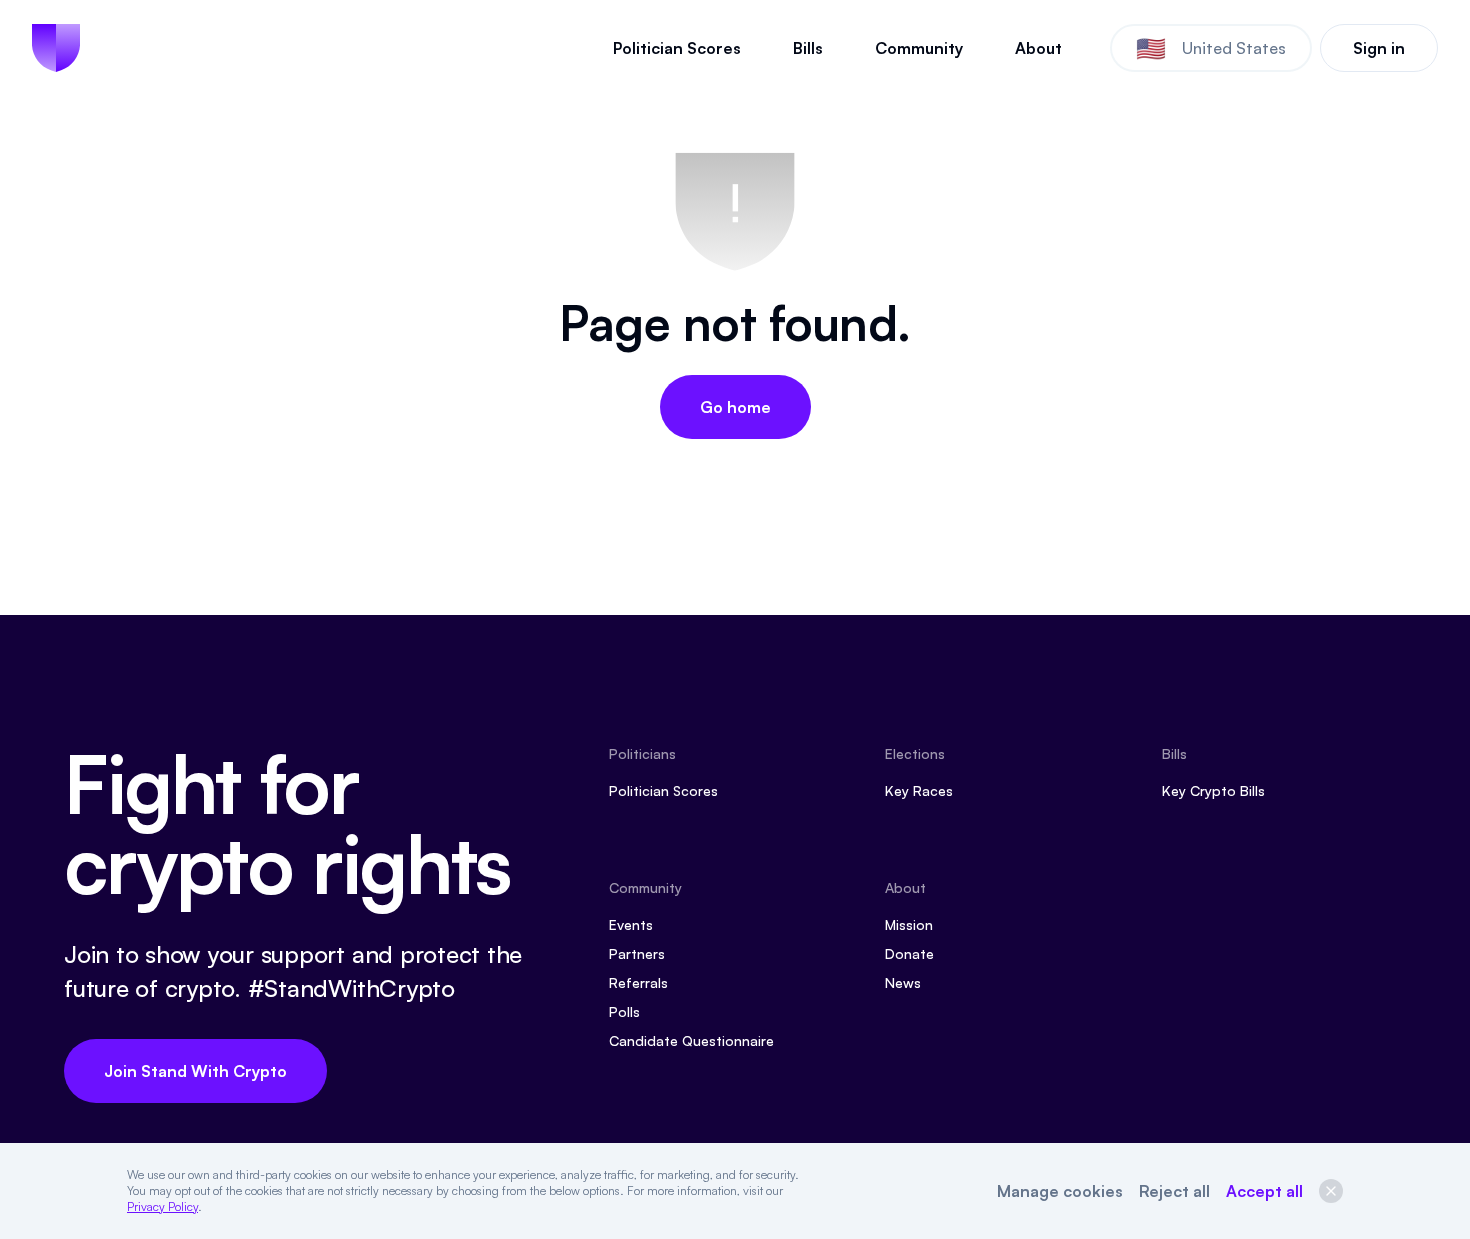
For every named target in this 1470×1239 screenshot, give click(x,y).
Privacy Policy (162, 1206)
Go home (735, 407)
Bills (808, 48)
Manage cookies (1060, 1191)
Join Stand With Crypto (195, 1071)
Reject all (1174, 1191)
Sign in (1379, 48)
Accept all (1264, 1191)
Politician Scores (677, 48)
